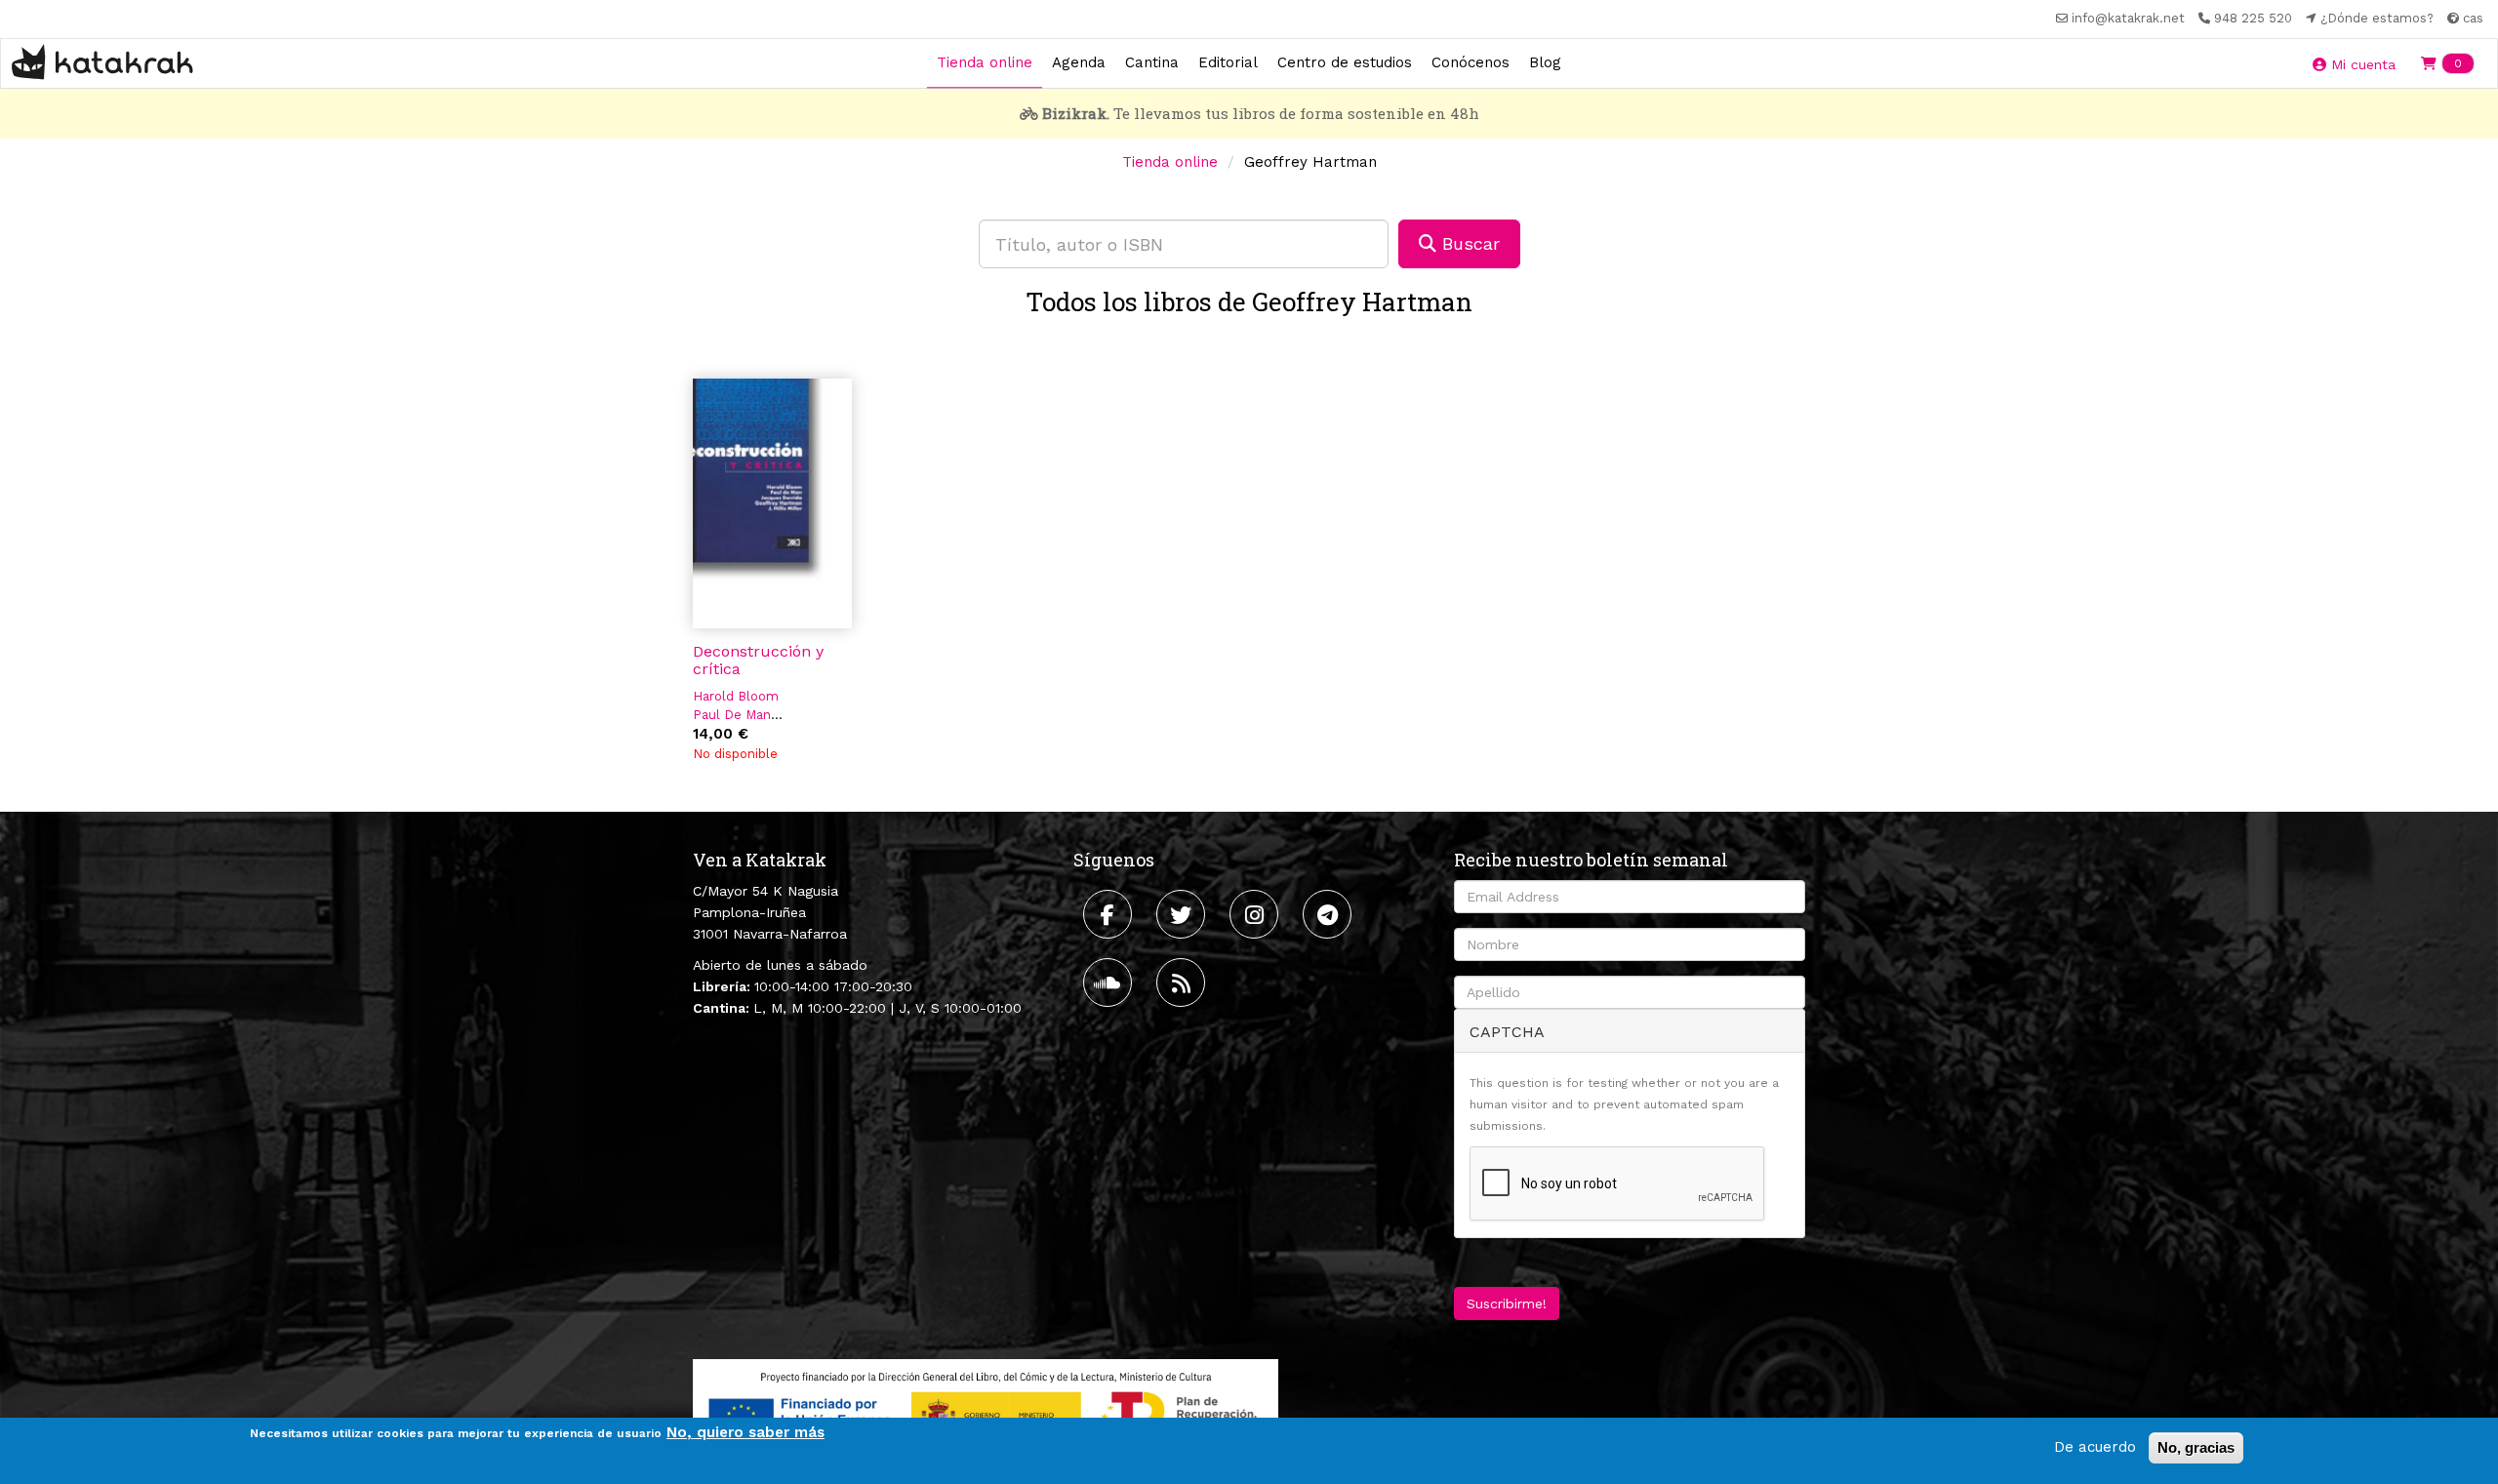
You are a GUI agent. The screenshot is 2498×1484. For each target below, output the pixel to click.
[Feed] (1183, 983)
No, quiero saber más (745, 1432)
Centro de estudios (1345, 62)
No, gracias (2196, 1447)
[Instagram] (1256, 914)
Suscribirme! (1507, 1304)
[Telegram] (1330, 914)
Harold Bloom (736, 696)
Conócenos (1471, 62)
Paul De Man (732, 715)
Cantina (1152, 62)
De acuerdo (2095, 1447)
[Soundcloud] (1110, 983)
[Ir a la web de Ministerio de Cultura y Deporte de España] (986, 1410)
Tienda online (985, 62)
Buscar (1468, 243)
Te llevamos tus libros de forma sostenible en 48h (1261, 113)
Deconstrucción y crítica (758, 660)
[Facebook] (1110, 914)
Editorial (1228, 62)
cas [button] (2471, 18)
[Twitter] (1183, 914)
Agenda (1079, 62)
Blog (1545, 62)
